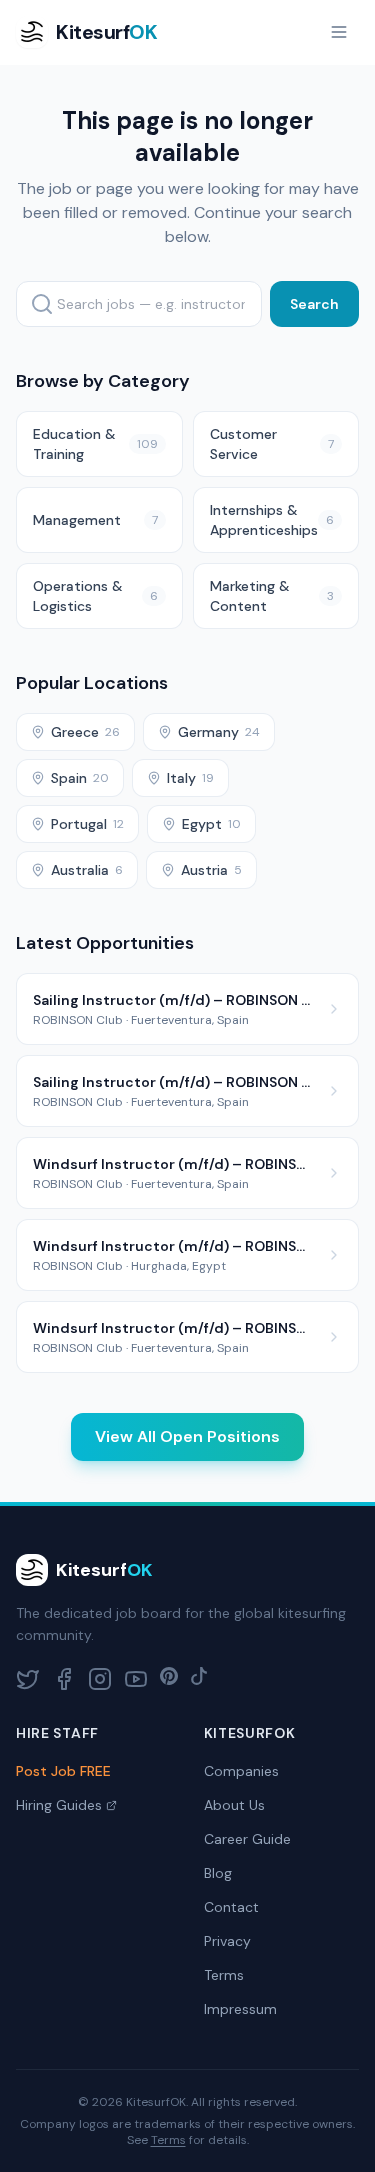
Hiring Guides (59, 1805)
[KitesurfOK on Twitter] (28, 1679)
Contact (231, 1907)
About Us (234, 1805)
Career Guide (247, 1839)
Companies (241, 1771)
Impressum (240, 2009)
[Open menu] (339, 32)
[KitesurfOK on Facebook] (64, 1679)
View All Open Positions (187, 1436)
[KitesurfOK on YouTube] (136, 1679)
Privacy (227, 1941)
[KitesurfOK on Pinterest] (169, 1679)
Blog (218, 1873)
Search (314, 304)
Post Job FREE (63, 1771)
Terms (224, 1975)
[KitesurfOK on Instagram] (100, 1679)
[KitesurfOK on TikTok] (199, 1679)
